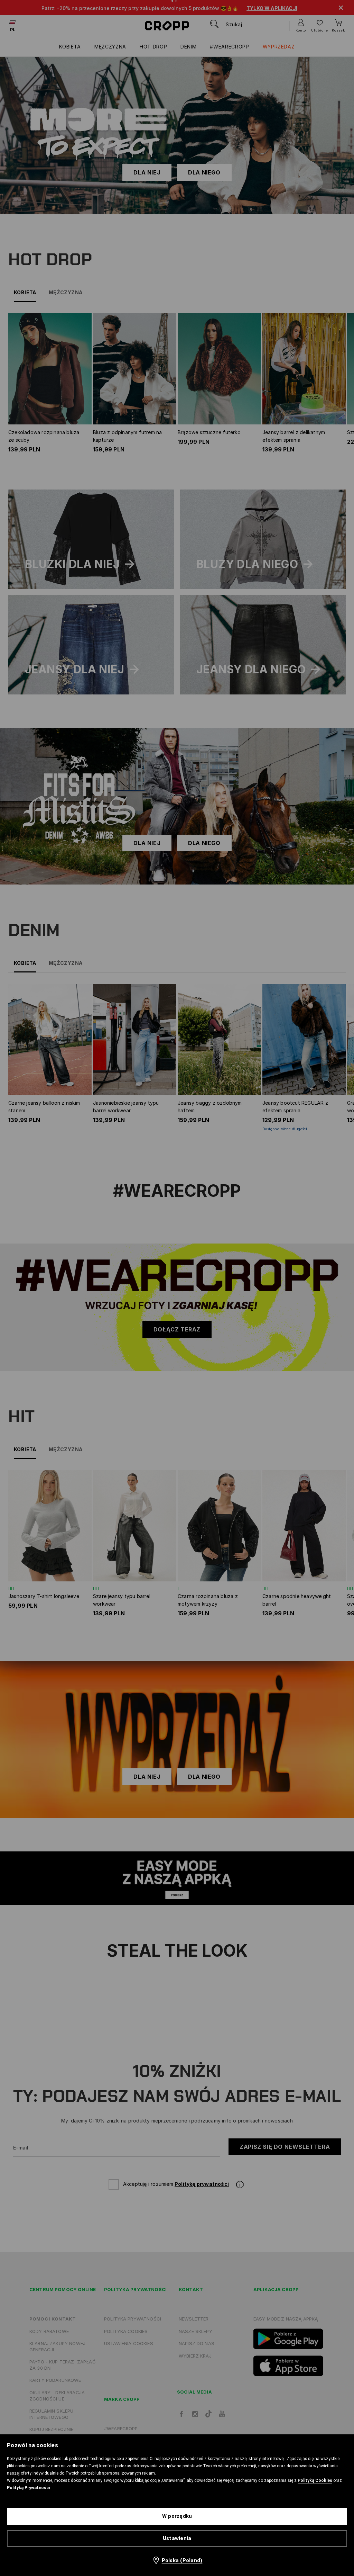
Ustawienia (177, 2538)
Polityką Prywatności (28, 2488)
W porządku (177, 2516)
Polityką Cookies (315, 2480)
